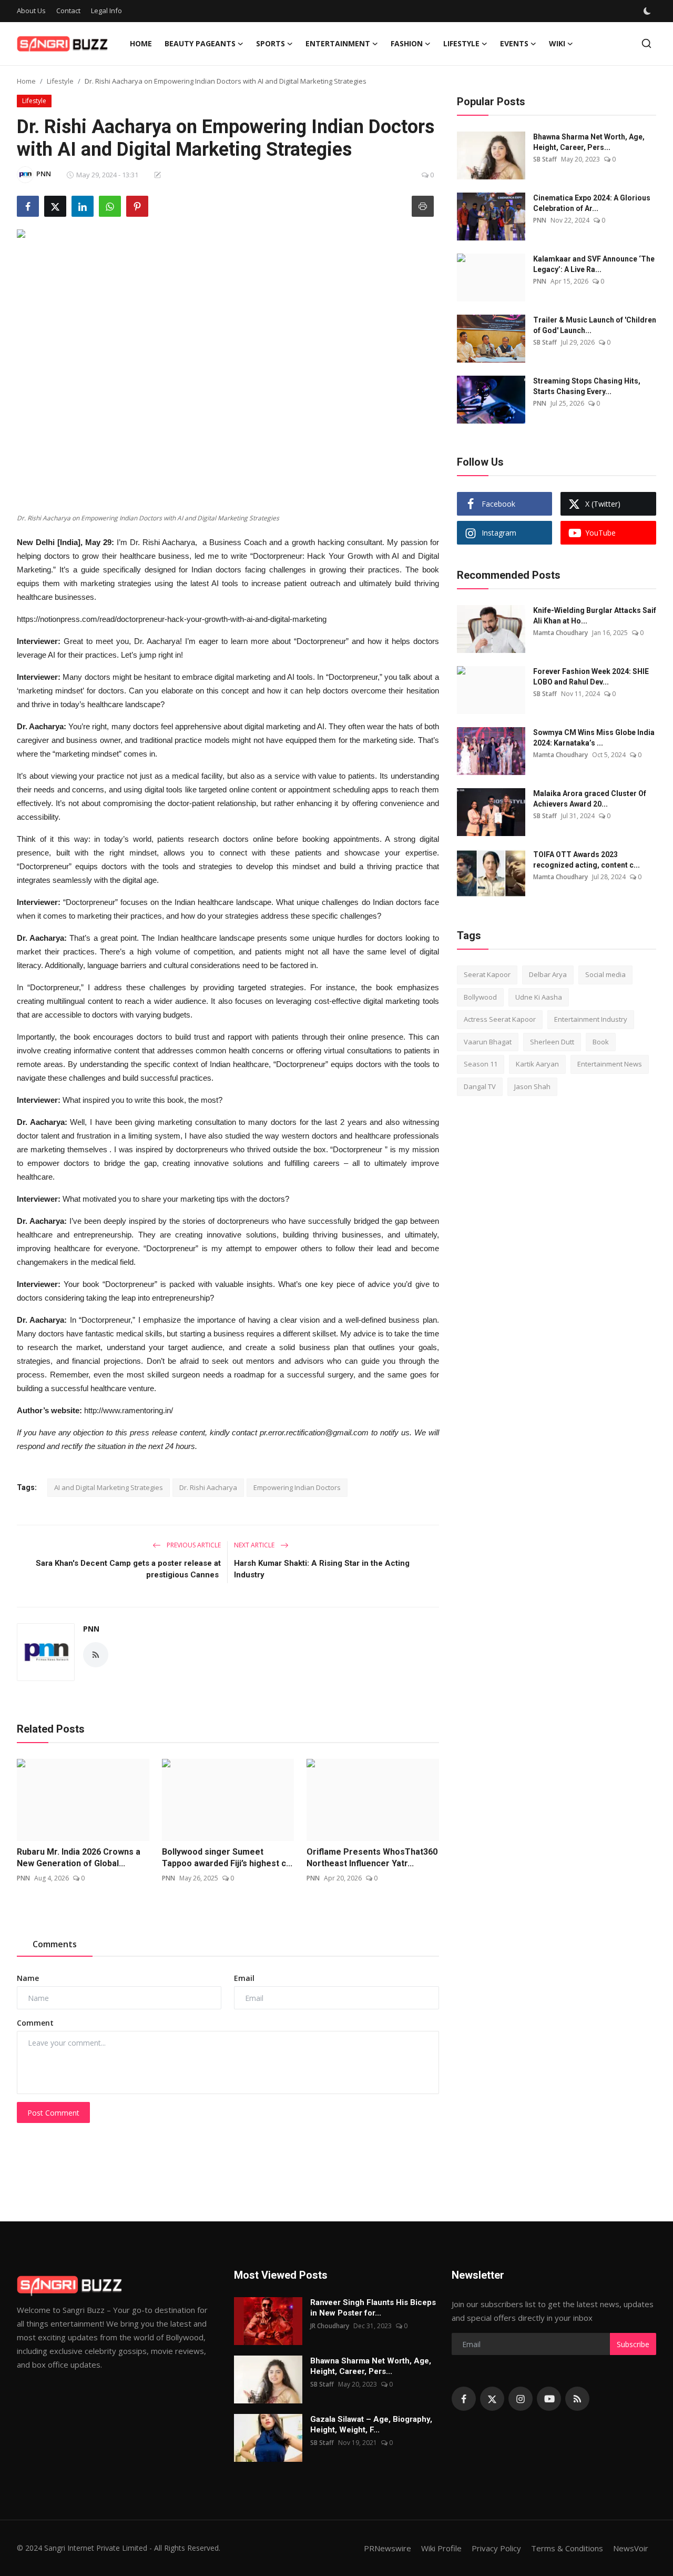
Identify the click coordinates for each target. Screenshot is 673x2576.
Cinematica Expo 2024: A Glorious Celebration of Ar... (592, 203)
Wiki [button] (557, 43)
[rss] (577, 2399)
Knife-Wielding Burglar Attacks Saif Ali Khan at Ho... (595, 616)
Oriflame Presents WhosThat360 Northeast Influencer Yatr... (372, 1858)
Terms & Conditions (567, 2548)
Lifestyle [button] (461, 43)
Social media (605, 974)
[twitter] (492, 2399)
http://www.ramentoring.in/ (129, 1410)
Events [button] (514, 43)
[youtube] (549, 2399)
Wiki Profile (441, 2548)
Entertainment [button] (338, 43)
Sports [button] (271, 43)
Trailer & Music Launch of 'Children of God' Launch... (595, 325)
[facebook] (464, 2399)
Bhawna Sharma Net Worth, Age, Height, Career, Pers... (589, 142)
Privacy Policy (496, 2548)
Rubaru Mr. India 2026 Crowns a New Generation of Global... (79, 1858)
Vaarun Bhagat (488, 1042)
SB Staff (545, 159)
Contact (68, 11)
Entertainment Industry (591, 1019)
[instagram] (521, 2399)
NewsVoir (631, 2548)
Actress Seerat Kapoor (500, 1019)
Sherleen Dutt (552, 1042)
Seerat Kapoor (487, 974)
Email (244, 1978)
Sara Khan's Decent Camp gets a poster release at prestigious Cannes (128, 1569)
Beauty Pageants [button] (200, 43)
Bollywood (480, 997)
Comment (35, 2023)
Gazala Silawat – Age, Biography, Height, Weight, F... (371, 2424)
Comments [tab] (55, 1944)
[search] (646, 43)
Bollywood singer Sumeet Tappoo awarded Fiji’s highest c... (227, 1858)
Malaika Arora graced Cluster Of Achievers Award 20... (590, 799)
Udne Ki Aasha (539, 997)
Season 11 (481, 1064)
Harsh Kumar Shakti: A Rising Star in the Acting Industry (322, 1569)
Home (141, 43)
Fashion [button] (407, 43)
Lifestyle (60, 81)
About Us (31, 11)
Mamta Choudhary (560, 633)
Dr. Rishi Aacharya (208, 1487)
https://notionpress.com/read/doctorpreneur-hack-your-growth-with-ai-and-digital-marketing (172, 619)
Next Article (255, 1545)
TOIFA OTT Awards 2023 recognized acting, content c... (587, 860)
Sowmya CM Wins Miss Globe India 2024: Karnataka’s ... (594, 738)
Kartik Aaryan (537, 1064)
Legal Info (106, 11)
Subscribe (633, 2344)
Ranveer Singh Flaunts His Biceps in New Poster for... (373, 2308)
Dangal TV (480, 1086)
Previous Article (193, 1545)
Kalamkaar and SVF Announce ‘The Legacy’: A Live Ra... (594, 264)
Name (28, 1978)
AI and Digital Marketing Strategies (109, 1487)
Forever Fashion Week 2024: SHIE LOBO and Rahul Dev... (591, 677)
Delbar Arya (548, 974)
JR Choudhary (330, 2326)
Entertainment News (610, 1064)
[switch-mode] (647, 11)
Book (601, 1042)
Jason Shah (532, 1086)
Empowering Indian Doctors (297, 1487)
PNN (91, 1629)
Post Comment (53, 2113)
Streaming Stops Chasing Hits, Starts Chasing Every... (587, 386)
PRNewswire (388, 2548)
